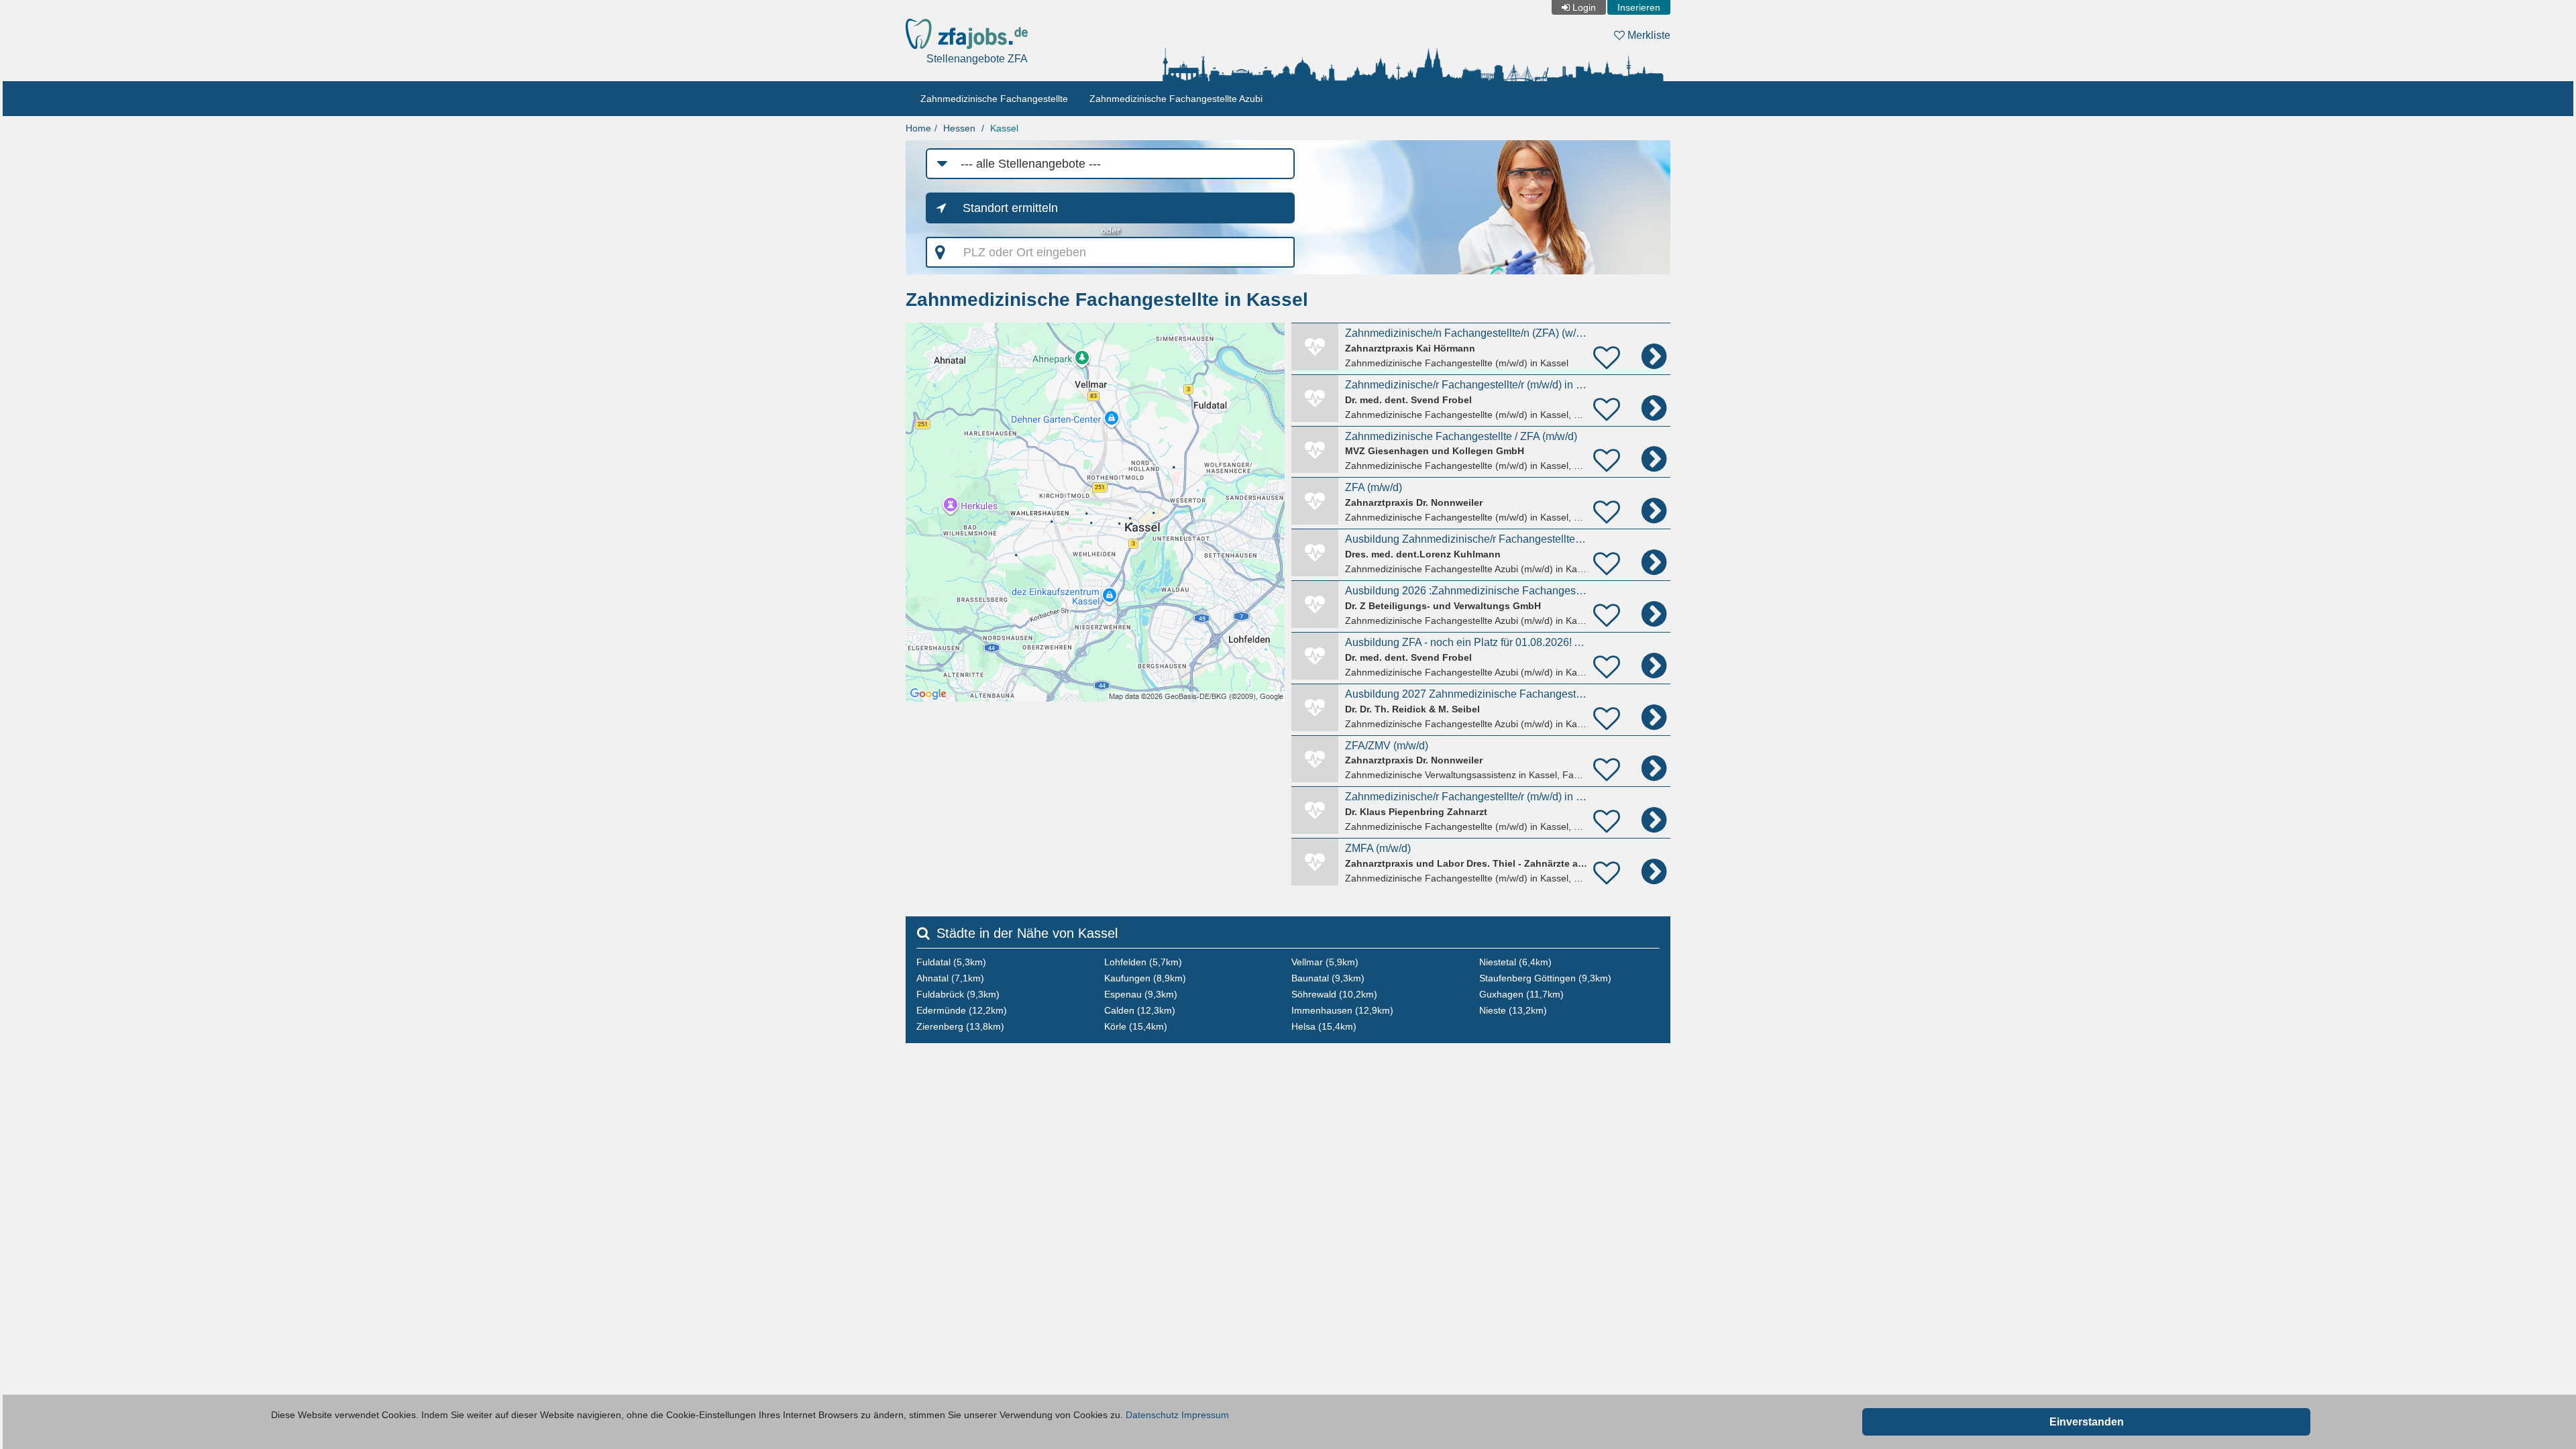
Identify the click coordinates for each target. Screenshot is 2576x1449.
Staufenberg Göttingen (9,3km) (1545, 978)
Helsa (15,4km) (1324, 1026)
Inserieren (1639, 7)
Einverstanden (2087, 1422)
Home (918, 128)
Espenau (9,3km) (1141, 994)
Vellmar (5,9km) (1325, 962)
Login (1584, 7)
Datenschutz (1152, 1415)
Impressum (1205, 1415)
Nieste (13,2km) (1513, 1010)
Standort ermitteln (1010, 208)
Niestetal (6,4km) (1515, 962)
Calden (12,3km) (1140, 1010)
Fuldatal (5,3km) (951, 962)
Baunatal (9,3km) (1328, 978)
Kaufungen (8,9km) (1145, 978)
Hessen (959, 128)
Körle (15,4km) (1136, 1026)
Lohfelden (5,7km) (1143, 962)
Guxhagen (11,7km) (1521, 994)
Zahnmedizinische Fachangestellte (994, 99)
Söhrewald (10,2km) (1334, 994)
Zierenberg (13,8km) (960, 1026)
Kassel (1004, 128)
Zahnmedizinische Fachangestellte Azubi (1176, 99)
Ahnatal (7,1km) (950, 978)
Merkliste (1648, 35)
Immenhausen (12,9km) (1342, 1010)
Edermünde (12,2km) (962, 1010)
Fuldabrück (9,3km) (958, 994)
